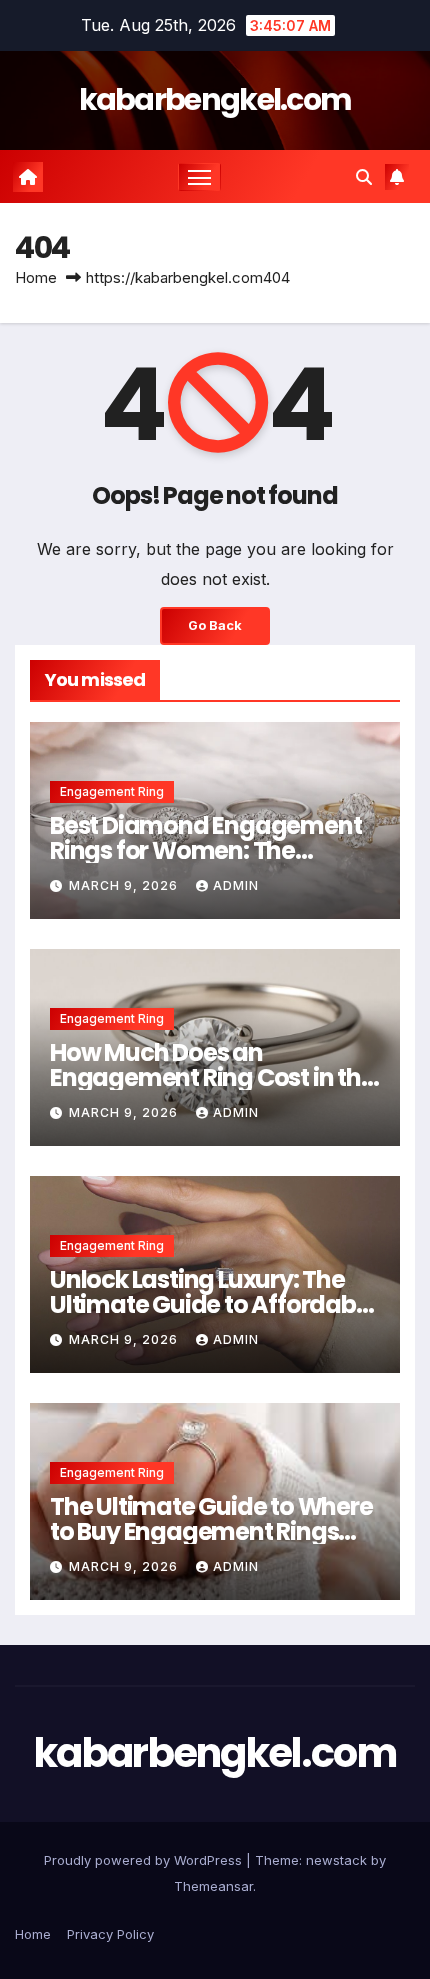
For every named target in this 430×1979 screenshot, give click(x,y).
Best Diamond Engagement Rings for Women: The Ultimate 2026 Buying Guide (205, 850)
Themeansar (213, 1886)
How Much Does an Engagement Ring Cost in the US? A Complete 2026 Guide (212, 1077)
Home (36, 277)
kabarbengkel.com (215, 99)
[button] (364, 177)
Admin (236, 885)
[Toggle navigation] (200, 177)
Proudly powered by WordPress (145, 1860)
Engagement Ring (112, 791)
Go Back (215, 625)
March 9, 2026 (125, 885)
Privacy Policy (110, 1934)
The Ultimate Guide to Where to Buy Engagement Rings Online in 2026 (211, 1531)
